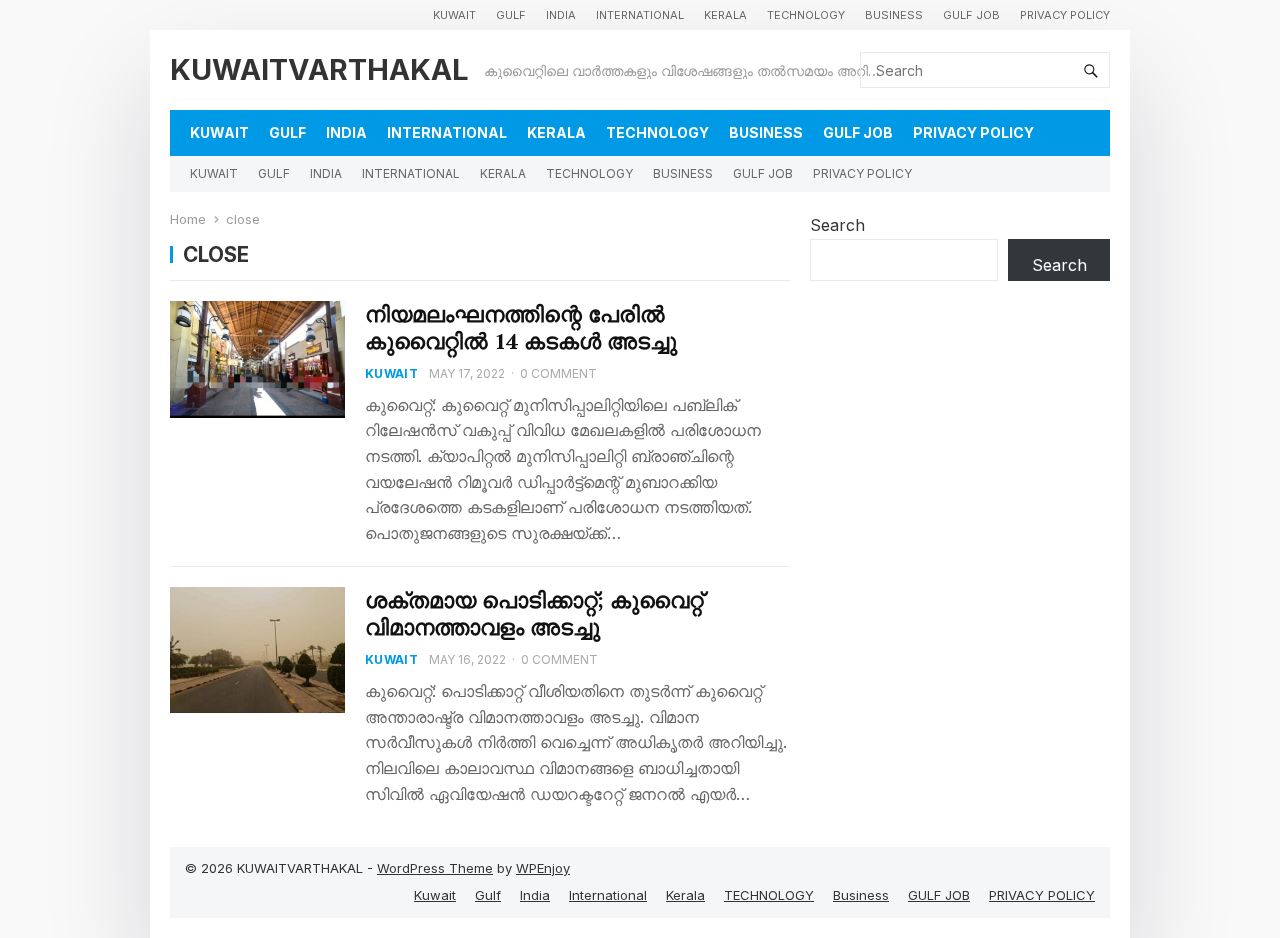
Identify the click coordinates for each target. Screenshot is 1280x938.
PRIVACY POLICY (1065, 15)
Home (188, 219)
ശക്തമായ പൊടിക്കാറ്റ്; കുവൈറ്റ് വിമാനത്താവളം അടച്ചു (534, 613)
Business (894, 15)
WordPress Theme (435, 868)
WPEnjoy (543, 868)
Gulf (511, 15)
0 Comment (558, 373)
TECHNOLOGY (806, 15)
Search (837, 225)
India (561, 15)
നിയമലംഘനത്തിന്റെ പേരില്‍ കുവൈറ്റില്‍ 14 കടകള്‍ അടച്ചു (521, 327)
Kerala (725, 15)
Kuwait (454, 15)
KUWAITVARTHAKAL (319, 69)
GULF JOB (971, 15)
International (640, 15)
